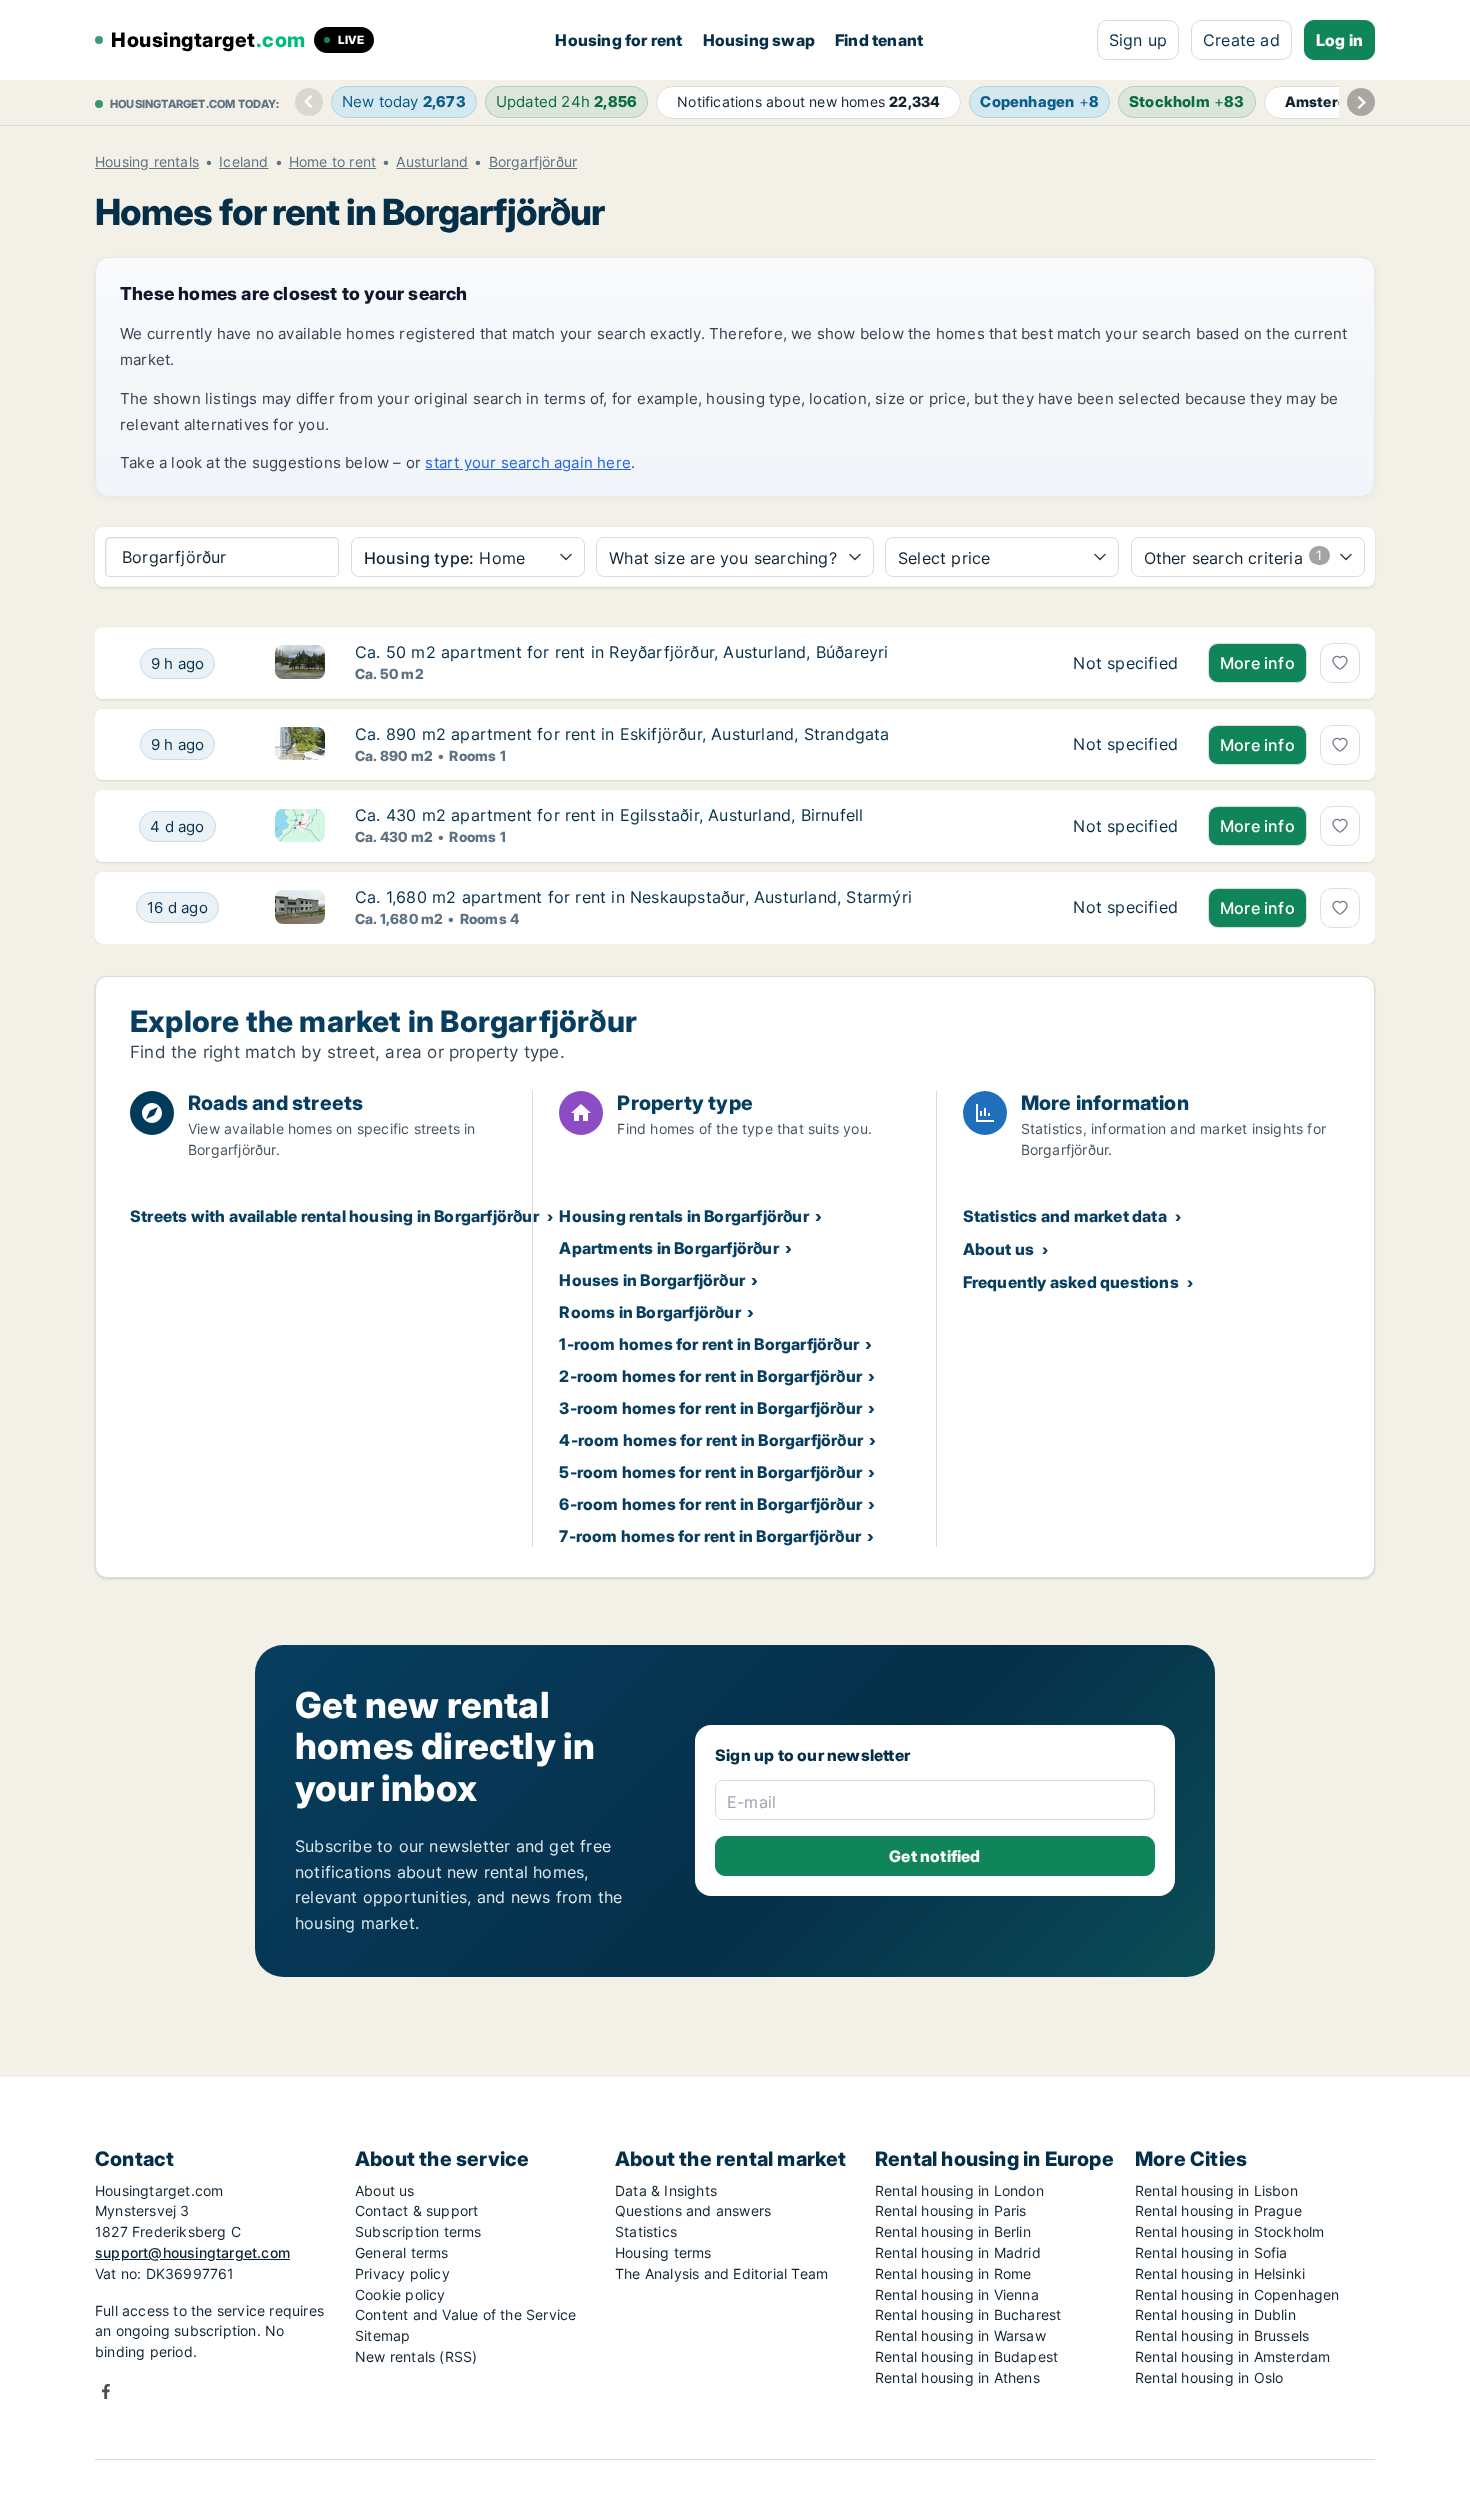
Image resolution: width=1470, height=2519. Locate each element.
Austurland (432, 162)
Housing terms (663, 2252)
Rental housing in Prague (1218, 2210)
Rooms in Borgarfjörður (649, 1312)
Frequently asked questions (1071, 1282)
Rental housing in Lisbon (1216, 2190)
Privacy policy (402, 2273)
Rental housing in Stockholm (1229, 2231)
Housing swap (759, 40)
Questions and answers (693, 2210)
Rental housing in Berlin (953, 2231)
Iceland (243, 162)
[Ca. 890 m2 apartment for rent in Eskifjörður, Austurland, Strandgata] (1125, 745)
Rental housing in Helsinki (1220, 2273)
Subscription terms (418, 2231)
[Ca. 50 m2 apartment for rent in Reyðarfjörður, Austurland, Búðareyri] (1125, 663)
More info (1257, 663)
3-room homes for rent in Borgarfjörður (710, 1408)
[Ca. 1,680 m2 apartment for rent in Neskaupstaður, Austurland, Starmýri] (1125, 908)
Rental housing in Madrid (958, 2252)
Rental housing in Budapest (966, 2356)
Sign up (1138, 40)
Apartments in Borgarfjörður (668, 1248)
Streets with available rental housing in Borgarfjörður (334, 1216)
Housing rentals (147, 162)
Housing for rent (618, 40)
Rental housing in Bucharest (968, 2314)
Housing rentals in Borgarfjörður (683, 1216)
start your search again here (528, 462)
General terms (402, 2252)
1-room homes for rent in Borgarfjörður (709, 1344)
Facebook (106, 2391)
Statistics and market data (1065, 1216)
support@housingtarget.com (192, 2252)
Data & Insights (666, 2190)
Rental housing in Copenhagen (1237, 2294)
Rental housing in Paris (951, 2210)
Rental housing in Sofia (1211, 2252)
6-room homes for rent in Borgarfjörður (710, 1504)
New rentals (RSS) (416, 2356)
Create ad (1241, 40)
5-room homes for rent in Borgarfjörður (710, 1472)
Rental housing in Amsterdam (1232, 2356)
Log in (1339, 40)
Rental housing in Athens (957, 2377)
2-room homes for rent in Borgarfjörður (710, 1376)
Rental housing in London (959, 2190)
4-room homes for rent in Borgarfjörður (711, 1440)
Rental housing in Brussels (1222, 2335)
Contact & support (416, 2210)
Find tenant (879, 40)
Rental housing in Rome (953, 2273)
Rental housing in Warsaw (960, 2335)
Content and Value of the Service (465, 2314)
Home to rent (332, 162)
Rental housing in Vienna (957, 2294)
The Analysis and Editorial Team (721, 2273)
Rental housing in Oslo (1209, 2377)
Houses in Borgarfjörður (652, 1280)
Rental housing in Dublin (1215, 2314)
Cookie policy (400, 2294)
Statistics (646, 2231)
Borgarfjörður (533, 162)
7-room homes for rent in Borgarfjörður (710, 1536)
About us (999, 1249)
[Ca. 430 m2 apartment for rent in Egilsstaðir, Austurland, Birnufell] (1125, 826)
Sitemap (382, 2335)
